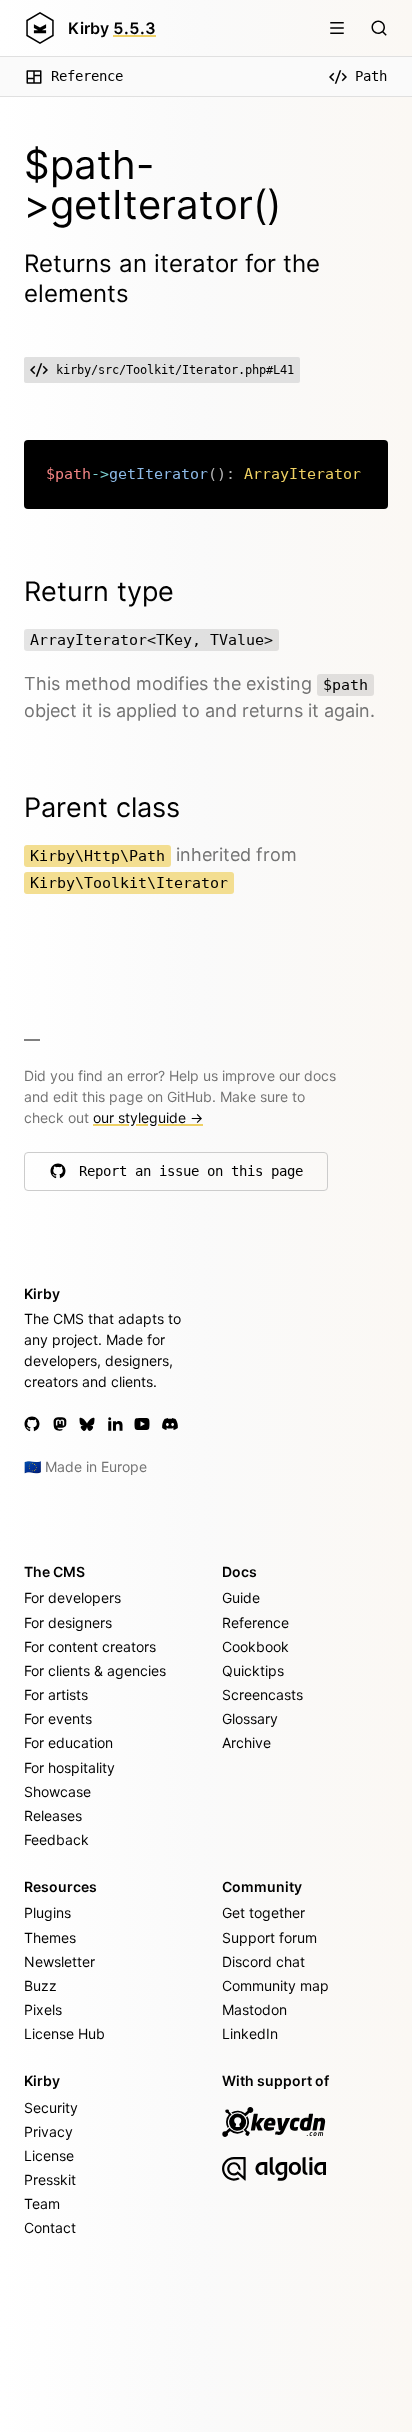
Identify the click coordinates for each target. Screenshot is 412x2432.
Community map (275, 1985)
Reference (87, 76)
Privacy (48, 2131)
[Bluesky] (87, 1424)
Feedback (56, 1839)
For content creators (90, 1646)
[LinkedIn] (115, 1424)
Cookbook (255, 1646)
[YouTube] (142, 1424)
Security (51, 2107)
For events (58, 1718)
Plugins (47, 1912)
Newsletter (59, 1961)
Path (371, 76)
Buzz (40, 1985)
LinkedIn (250, 2033)
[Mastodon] (60, 1424)
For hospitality (69, 1767)
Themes (50, 1937)
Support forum (269, 1937)
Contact (50, 2227)
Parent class (102, 807)
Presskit (50, 2179)
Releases (53, 1815)
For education (68, 1742)
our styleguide (148, 1117)
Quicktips (253, 1670)
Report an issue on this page (191, 1176)
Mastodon (254, 2009)
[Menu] (337, 28)
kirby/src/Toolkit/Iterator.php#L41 (175, 370)
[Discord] (170, 1424)
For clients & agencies (95, 1670)
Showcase (57, 1791)
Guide (241, 1597)
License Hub (64, 2033)
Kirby (112, 28)
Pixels (43, 2009)
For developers (72, 1597)
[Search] (379, 28)
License (49, 2155)
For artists (56, 1694)
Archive (246, 1742)
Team (42, 2203)
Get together (263, 1912)
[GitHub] (32, 1424)
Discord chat (263, 1961)
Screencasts (262, 1694)
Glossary (250, 1718)
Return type (99, 591)
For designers (68, 1622)
